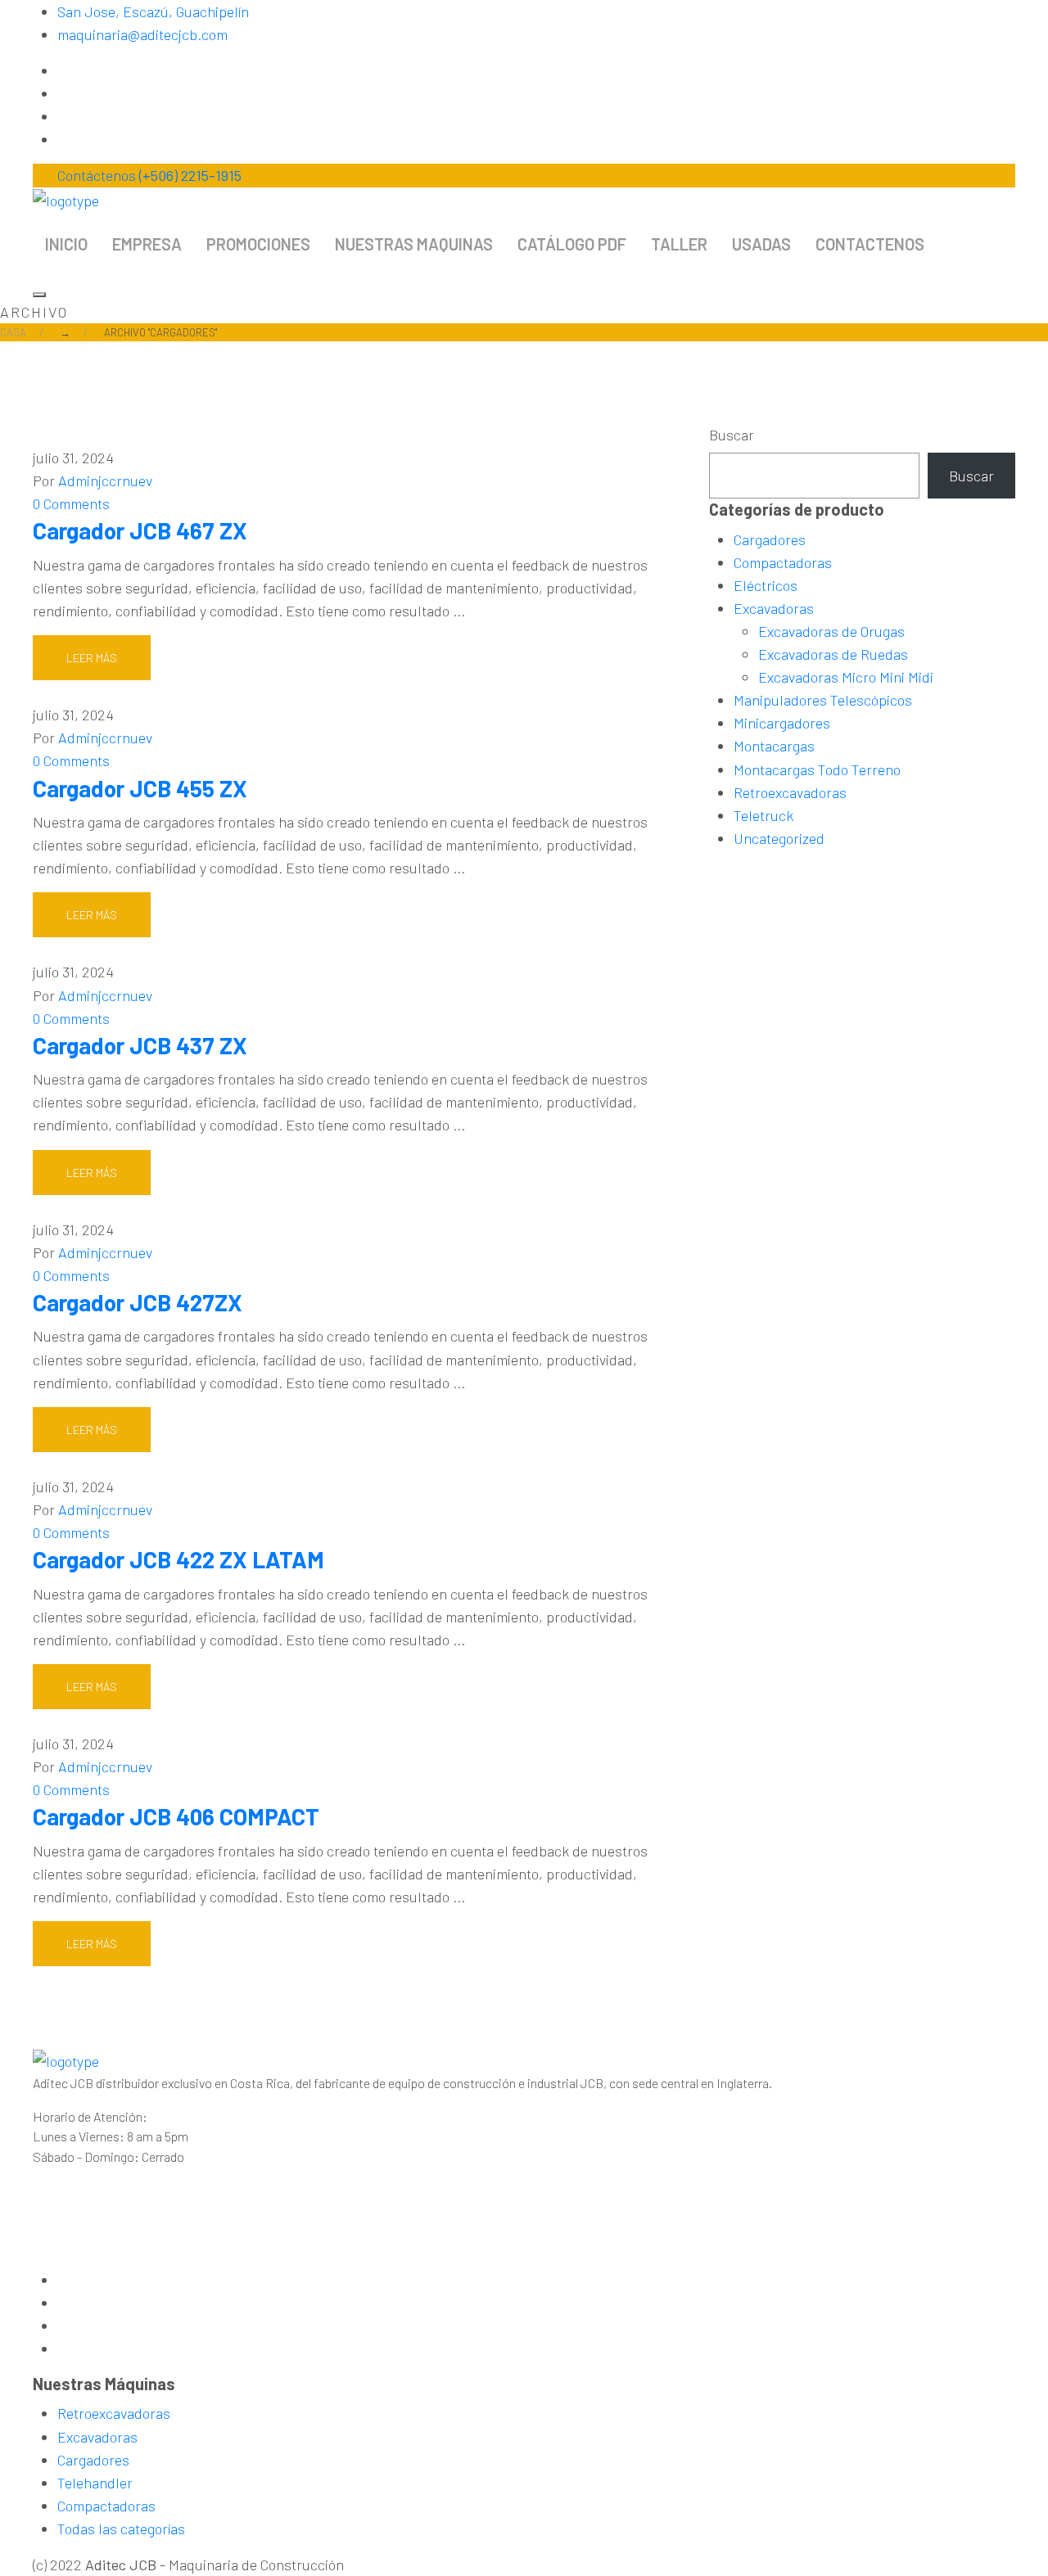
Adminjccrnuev (105, 480)
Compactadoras (783, 562)
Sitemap (491, 2565)
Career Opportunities (582, 2565)
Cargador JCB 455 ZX (140, 788)
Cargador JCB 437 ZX (140, 1045)
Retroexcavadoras (790, 792)
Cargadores (770, 539)
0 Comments (71, 503)
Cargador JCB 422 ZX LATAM (178, 1559)
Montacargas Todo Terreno (817, 769)
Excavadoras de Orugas (831, 631)
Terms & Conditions (405, 2565)
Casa (13, 332)
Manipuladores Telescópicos (823, 700)
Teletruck (763, 815)
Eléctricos (766, 585)
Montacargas (774, 746)
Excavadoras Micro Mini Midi (846, 677)
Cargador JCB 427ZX (138, 1302)
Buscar (732, 435)
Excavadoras (774, 608)
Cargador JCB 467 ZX (140, 530)
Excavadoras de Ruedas (833, 654)
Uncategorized (779, 838)
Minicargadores (782, 723)
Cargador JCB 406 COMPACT (176, 1816)
